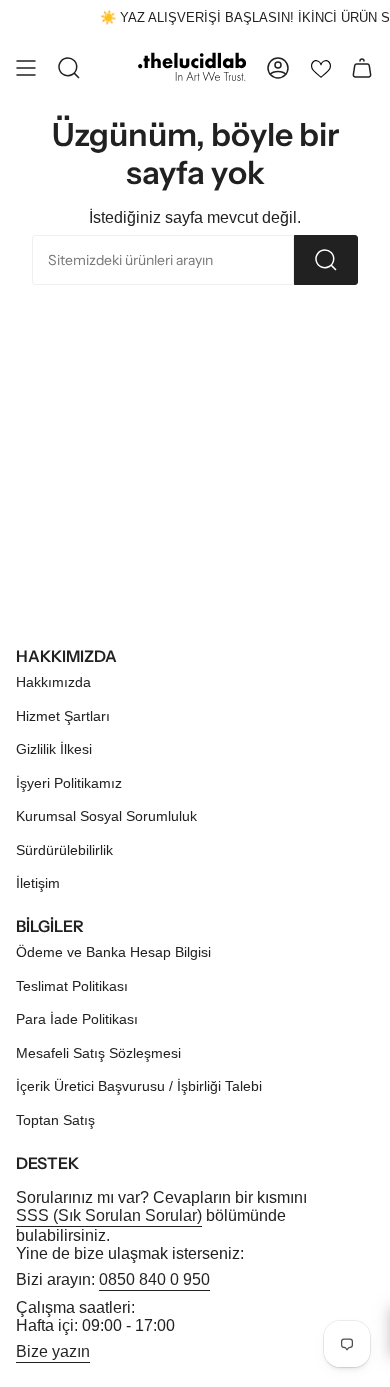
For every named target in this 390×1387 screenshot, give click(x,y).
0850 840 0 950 (154, 1279)
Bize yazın (53, 1351)
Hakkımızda (53, 682)
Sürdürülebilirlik (64, 850)
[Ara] (326, 260)
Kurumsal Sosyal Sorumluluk (106, 816)
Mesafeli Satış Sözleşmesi (98, 1053)
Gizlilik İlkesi (54, 749)
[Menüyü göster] (26, 68)
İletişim (38, 883)
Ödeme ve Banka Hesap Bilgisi (113, 952)
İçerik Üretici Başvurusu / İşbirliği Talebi (139, 1086)
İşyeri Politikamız (69, 783)
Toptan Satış (55, 1120)
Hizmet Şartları (63, 716)
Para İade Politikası (77, 1019)
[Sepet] (362, 68)
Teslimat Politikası (72, 986)
